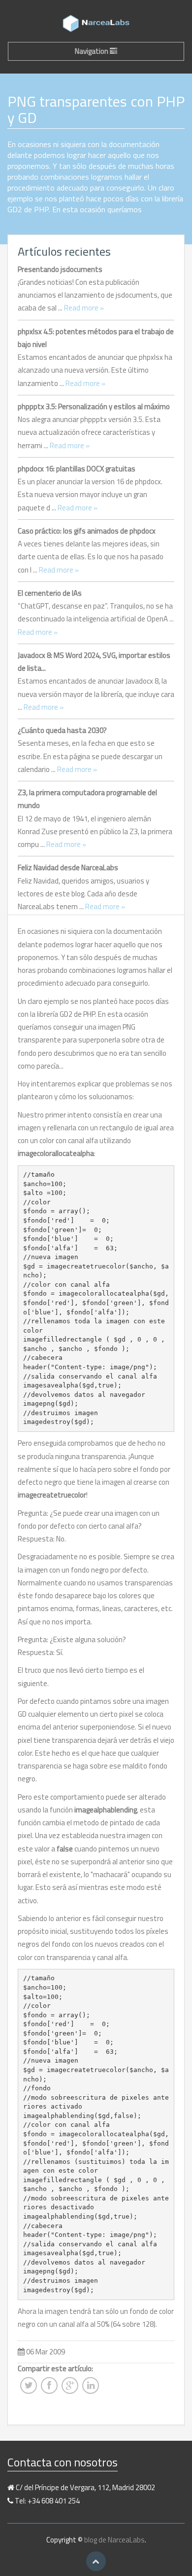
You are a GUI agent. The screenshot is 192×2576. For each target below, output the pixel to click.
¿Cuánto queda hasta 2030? (62, 730)
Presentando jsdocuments (60, 269)
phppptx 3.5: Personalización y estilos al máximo (94, 406)
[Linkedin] (91, 2388)
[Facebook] (49, 2388)
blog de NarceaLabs (114, 2540)
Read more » (84, 308)
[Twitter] (29, 2388)
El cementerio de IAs (50, 593)
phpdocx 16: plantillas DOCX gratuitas (77, 469)
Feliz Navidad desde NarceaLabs (68, 867)
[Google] (70, 2388)
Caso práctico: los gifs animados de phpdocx (87, 531)
